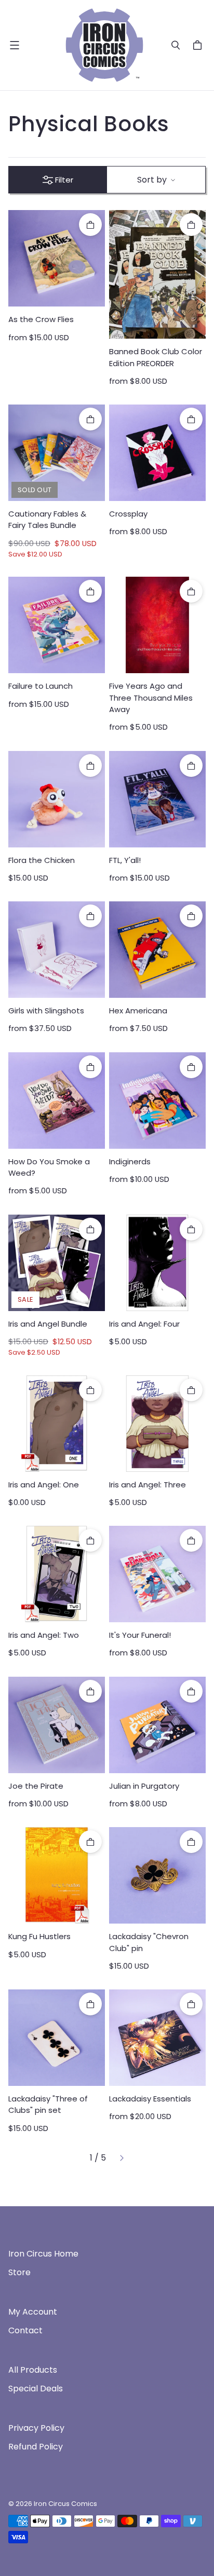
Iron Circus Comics (65, 2504)
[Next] (122, 2158)
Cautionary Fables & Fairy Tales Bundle (47, 519)
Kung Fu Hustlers (39, 1936)
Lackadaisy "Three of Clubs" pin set (48, 2104)
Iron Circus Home (43, 2254)
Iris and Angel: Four (144, 1324)
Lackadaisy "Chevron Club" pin (149, 1942)
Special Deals (36, 2389)
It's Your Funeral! (140, 1635)
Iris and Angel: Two (44, 1635)
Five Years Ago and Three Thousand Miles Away (151, 698)
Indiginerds (130, 1161)
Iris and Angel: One (44, 1485)
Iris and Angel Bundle (48, 1324)
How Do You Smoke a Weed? (49, 1167)
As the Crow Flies (41, 319)
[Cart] (199, 45)
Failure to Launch (41, 686)
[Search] (176, 45)
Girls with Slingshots (46, 1011)
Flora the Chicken (42, 860)
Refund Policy (36, 2447)
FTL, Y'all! (125, 860)
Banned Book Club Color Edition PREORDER (156, 357)
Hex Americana (138, 1011)
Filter (64, 180)
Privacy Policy (36, 2428)
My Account (33, 2312)
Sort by (152, 180)
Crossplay (128, 514)
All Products (33, 2370)
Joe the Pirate (36, 1786)
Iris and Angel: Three (148, 1485)
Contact (25, 2330)
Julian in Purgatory (144, 1786)
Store (19, 2272)
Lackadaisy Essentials (150, 2099)
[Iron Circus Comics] (104, 45)
